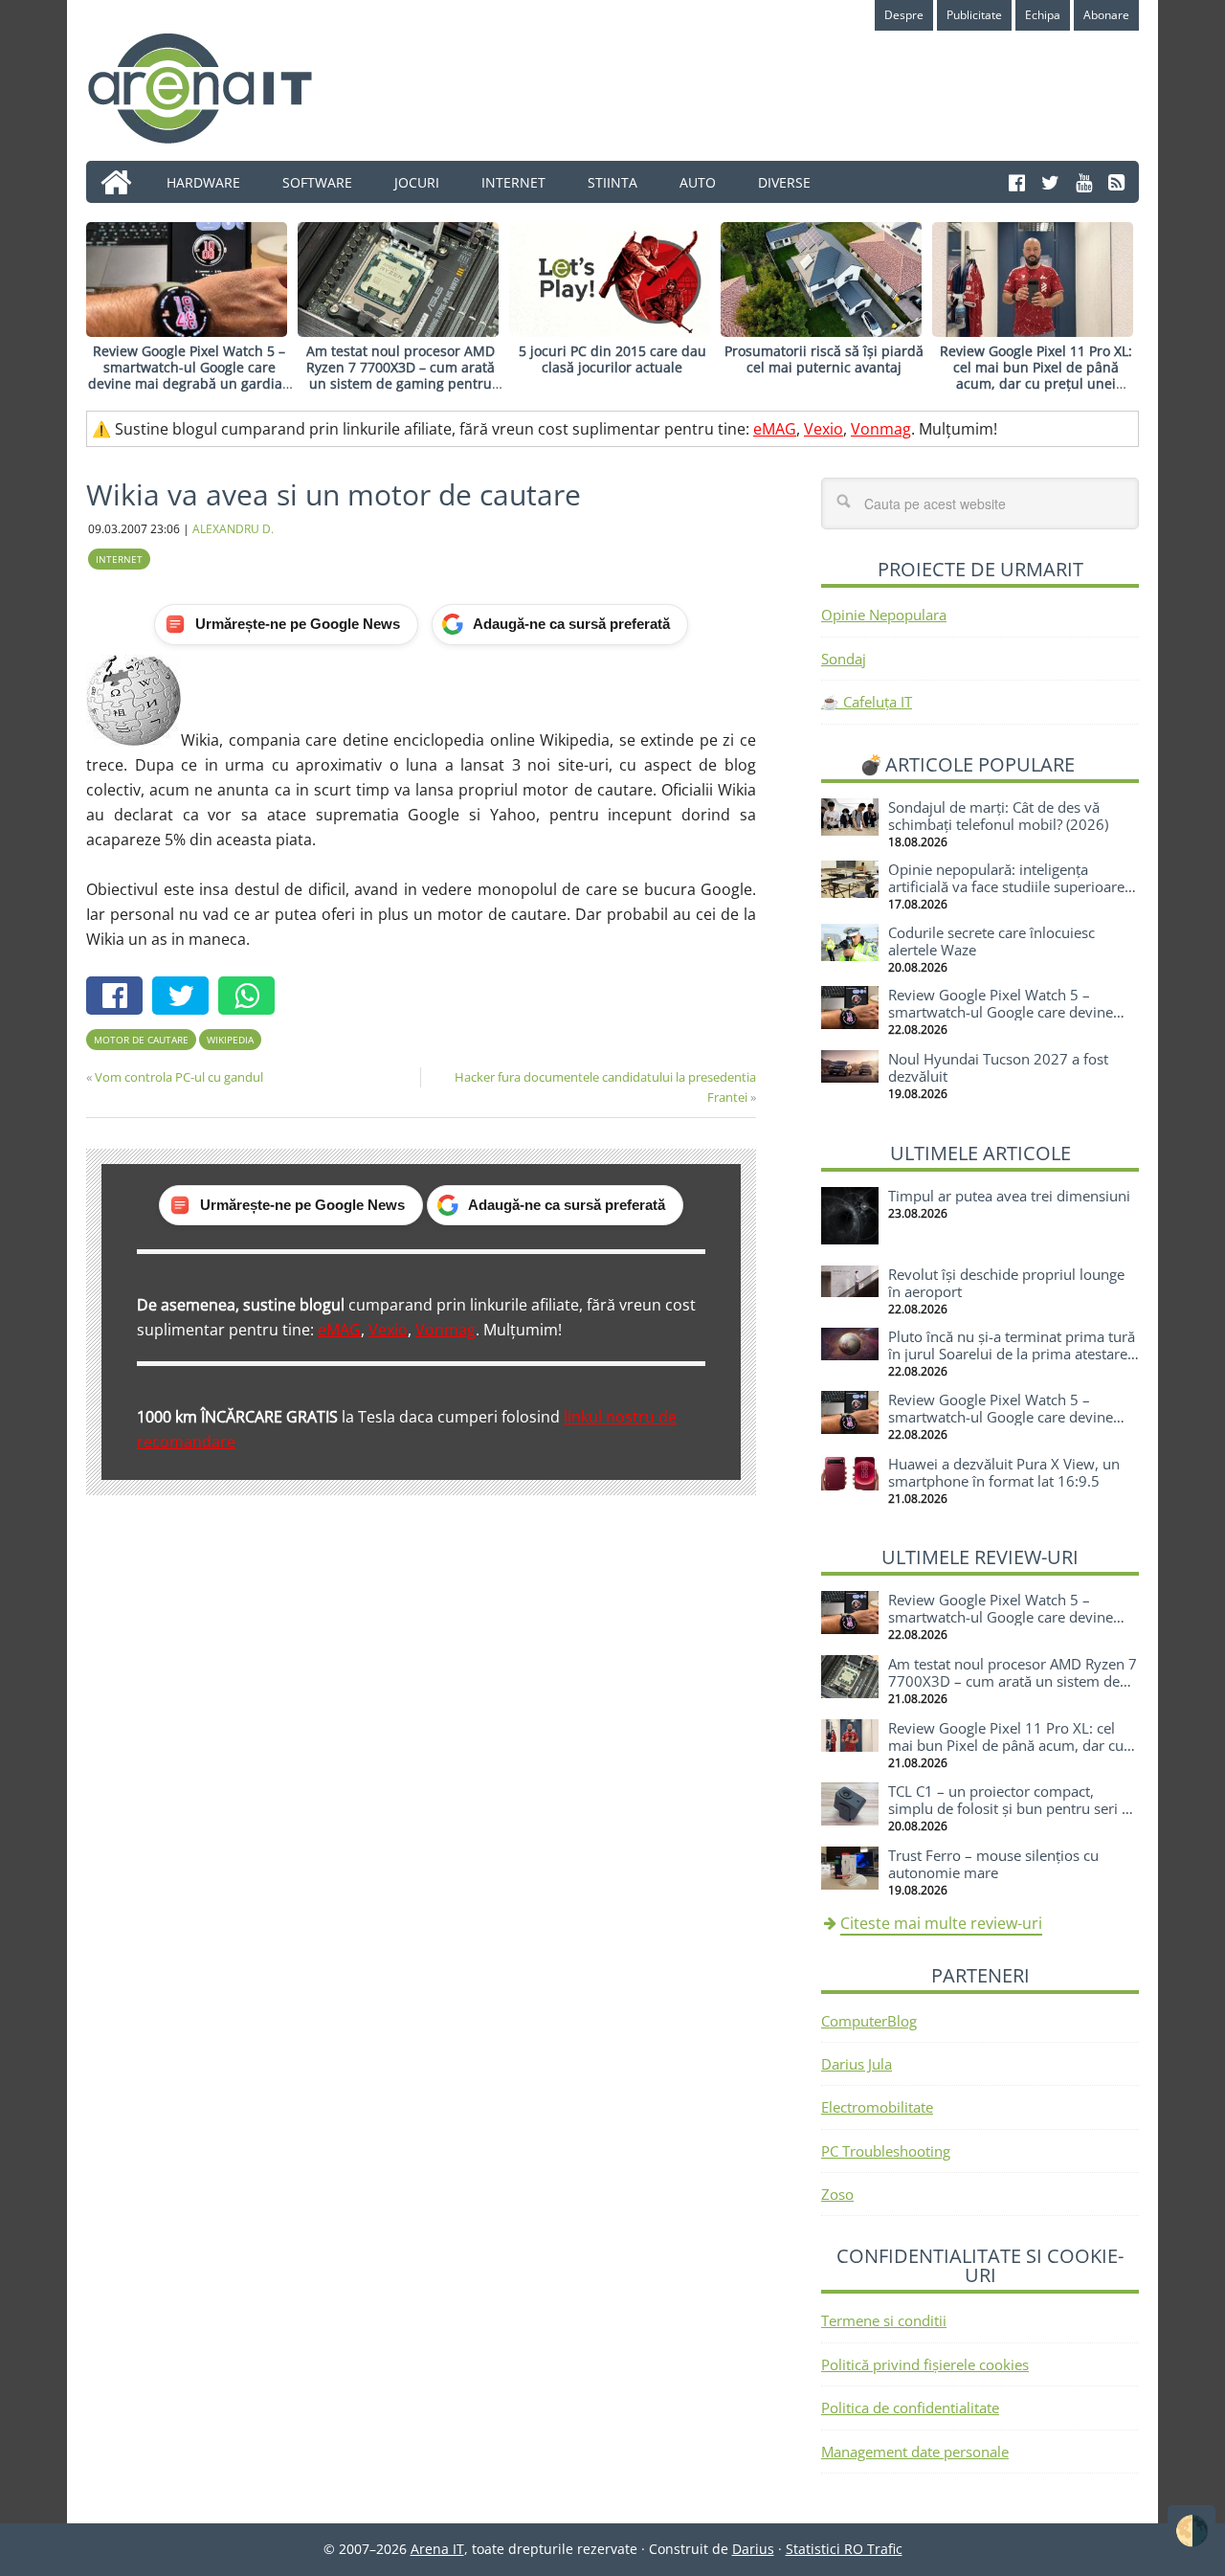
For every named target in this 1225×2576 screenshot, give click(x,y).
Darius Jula (857, 2064)
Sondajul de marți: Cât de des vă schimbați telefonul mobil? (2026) (998, 816)
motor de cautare (141, 1040)
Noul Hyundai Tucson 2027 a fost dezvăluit (998, 1067)
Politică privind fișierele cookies (925, 2364)
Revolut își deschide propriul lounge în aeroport (1006, 1283)
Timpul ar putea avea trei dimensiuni (1009, 1196)
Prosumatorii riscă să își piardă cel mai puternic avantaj (824, 359)
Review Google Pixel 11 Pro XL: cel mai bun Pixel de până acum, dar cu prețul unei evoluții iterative (1036, 375)
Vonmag (881, 429)
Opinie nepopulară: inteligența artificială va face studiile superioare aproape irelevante (1006, 886)
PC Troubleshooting (886, 2151)
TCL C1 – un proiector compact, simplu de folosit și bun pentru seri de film (1013, 1808)
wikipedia (230, 1040)
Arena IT (215, 88)
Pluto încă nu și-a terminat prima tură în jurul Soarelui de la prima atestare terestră (1012, 1354)
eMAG (775, 429)
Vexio (824, 429)
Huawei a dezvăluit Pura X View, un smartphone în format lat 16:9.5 (1004, 1472)
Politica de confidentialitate (910, 2408)
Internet (119, 559)
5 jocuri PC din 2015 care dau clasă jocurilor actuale (612, 359)
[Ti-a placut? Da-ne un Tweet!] (185, 998)
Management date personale (915, 2452)
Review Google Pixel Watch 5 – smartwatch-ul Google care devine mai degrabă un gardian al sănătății (189, 375)
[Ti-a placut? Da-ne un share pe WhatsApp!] (251, 998)
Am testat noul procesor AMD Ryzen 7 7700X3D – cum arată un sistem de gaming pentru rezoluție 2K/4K (401, 375)
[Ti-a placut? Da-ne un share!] (119, 998)
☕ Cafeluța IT (867, 702)
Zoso (837, 2194)
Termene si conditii (884, 2320)
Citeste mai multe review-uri (941, 1923)
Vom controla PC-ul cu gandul (179, 1077)
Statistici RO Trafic (844, 2549)
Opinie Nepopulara (884, 615)
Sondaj (844, 659)
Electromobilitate (877, 2107)
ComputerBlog (869, 2021)
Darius (753, 2549)
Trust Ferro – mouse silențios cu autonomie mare (993, 1864)
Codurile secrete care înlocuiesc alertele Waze (991, 941)
